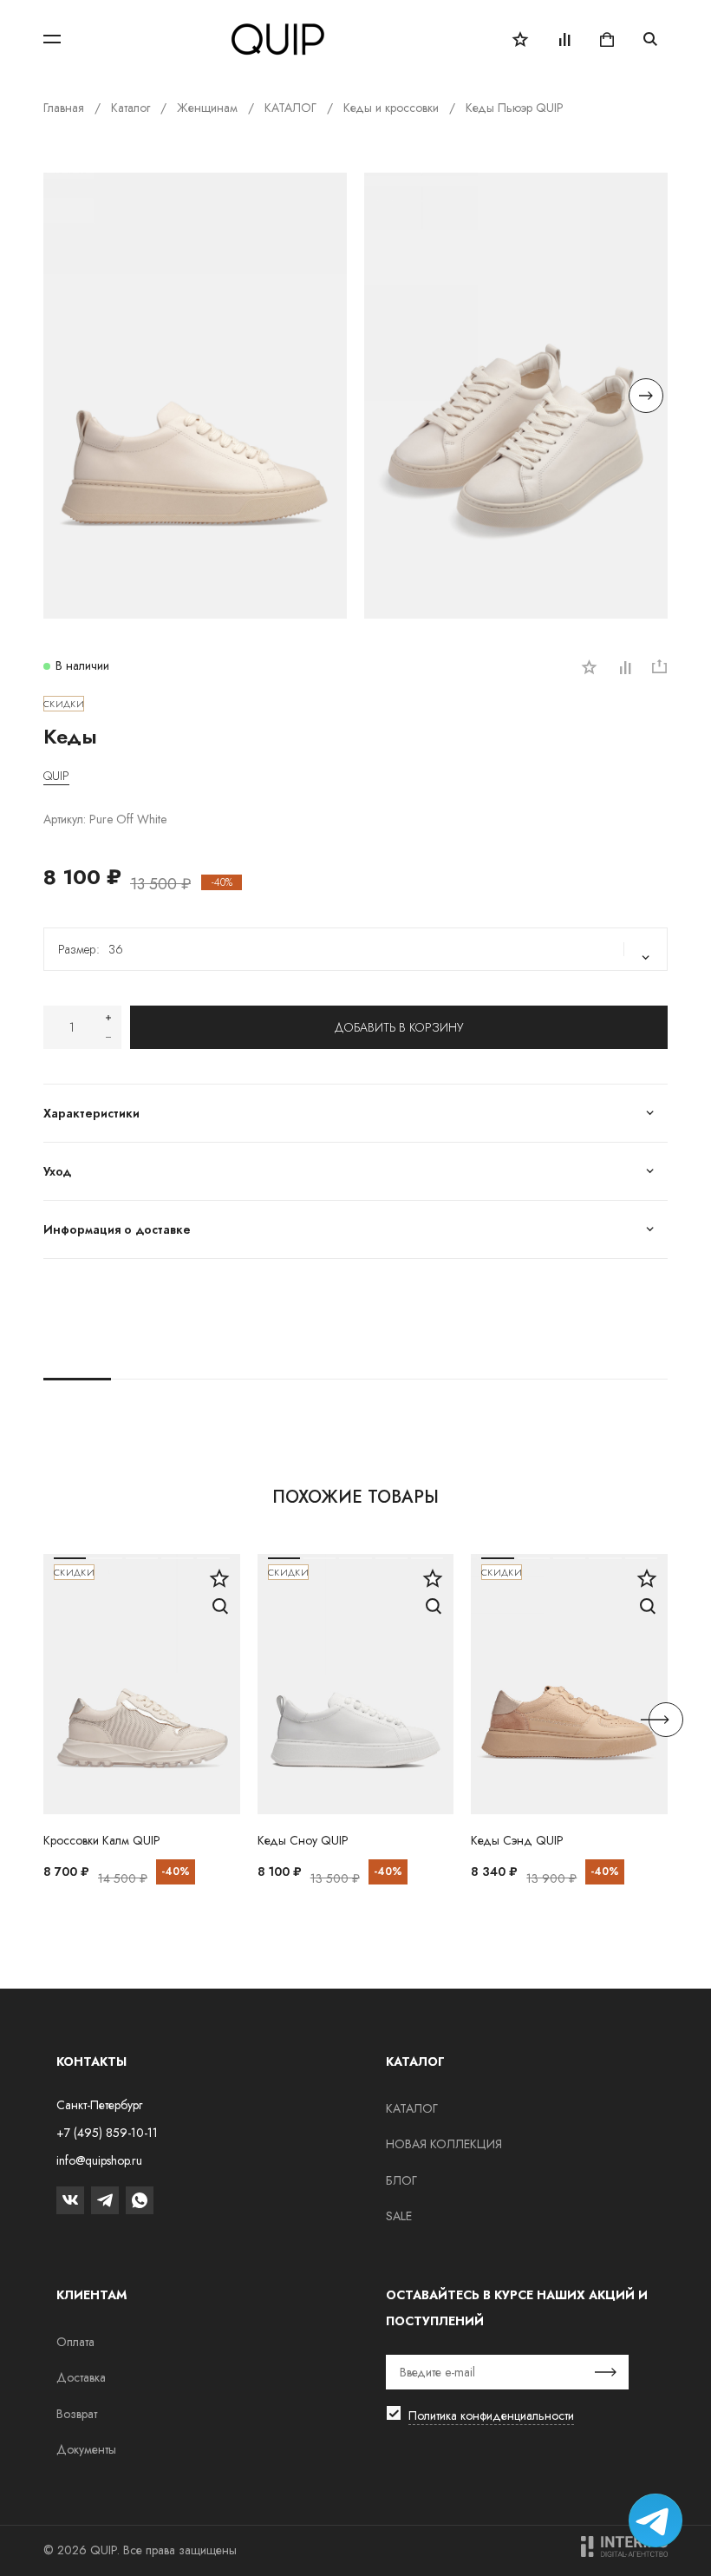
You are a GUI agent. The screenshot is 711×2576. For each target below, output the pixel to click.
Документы (86, 2449)
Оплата (75, 2342)
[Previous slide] (65, 396)
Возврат (77, 2414)
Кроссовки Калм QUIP (102, 1840)
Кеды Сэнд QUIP (517, 1840)
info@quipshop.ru (99, 2160)
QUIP (56, 776)
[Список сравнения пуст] (564, 39)
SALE (399, 2216)
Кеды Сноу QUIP (303, 1840)
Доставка (81, 2377)
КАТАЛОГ (412, 2108)
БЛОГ (401, 2180)
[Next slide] (646, 396)
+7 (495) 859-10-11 (107, 2133)
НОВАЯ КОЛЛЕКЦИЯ (444, 2144)
